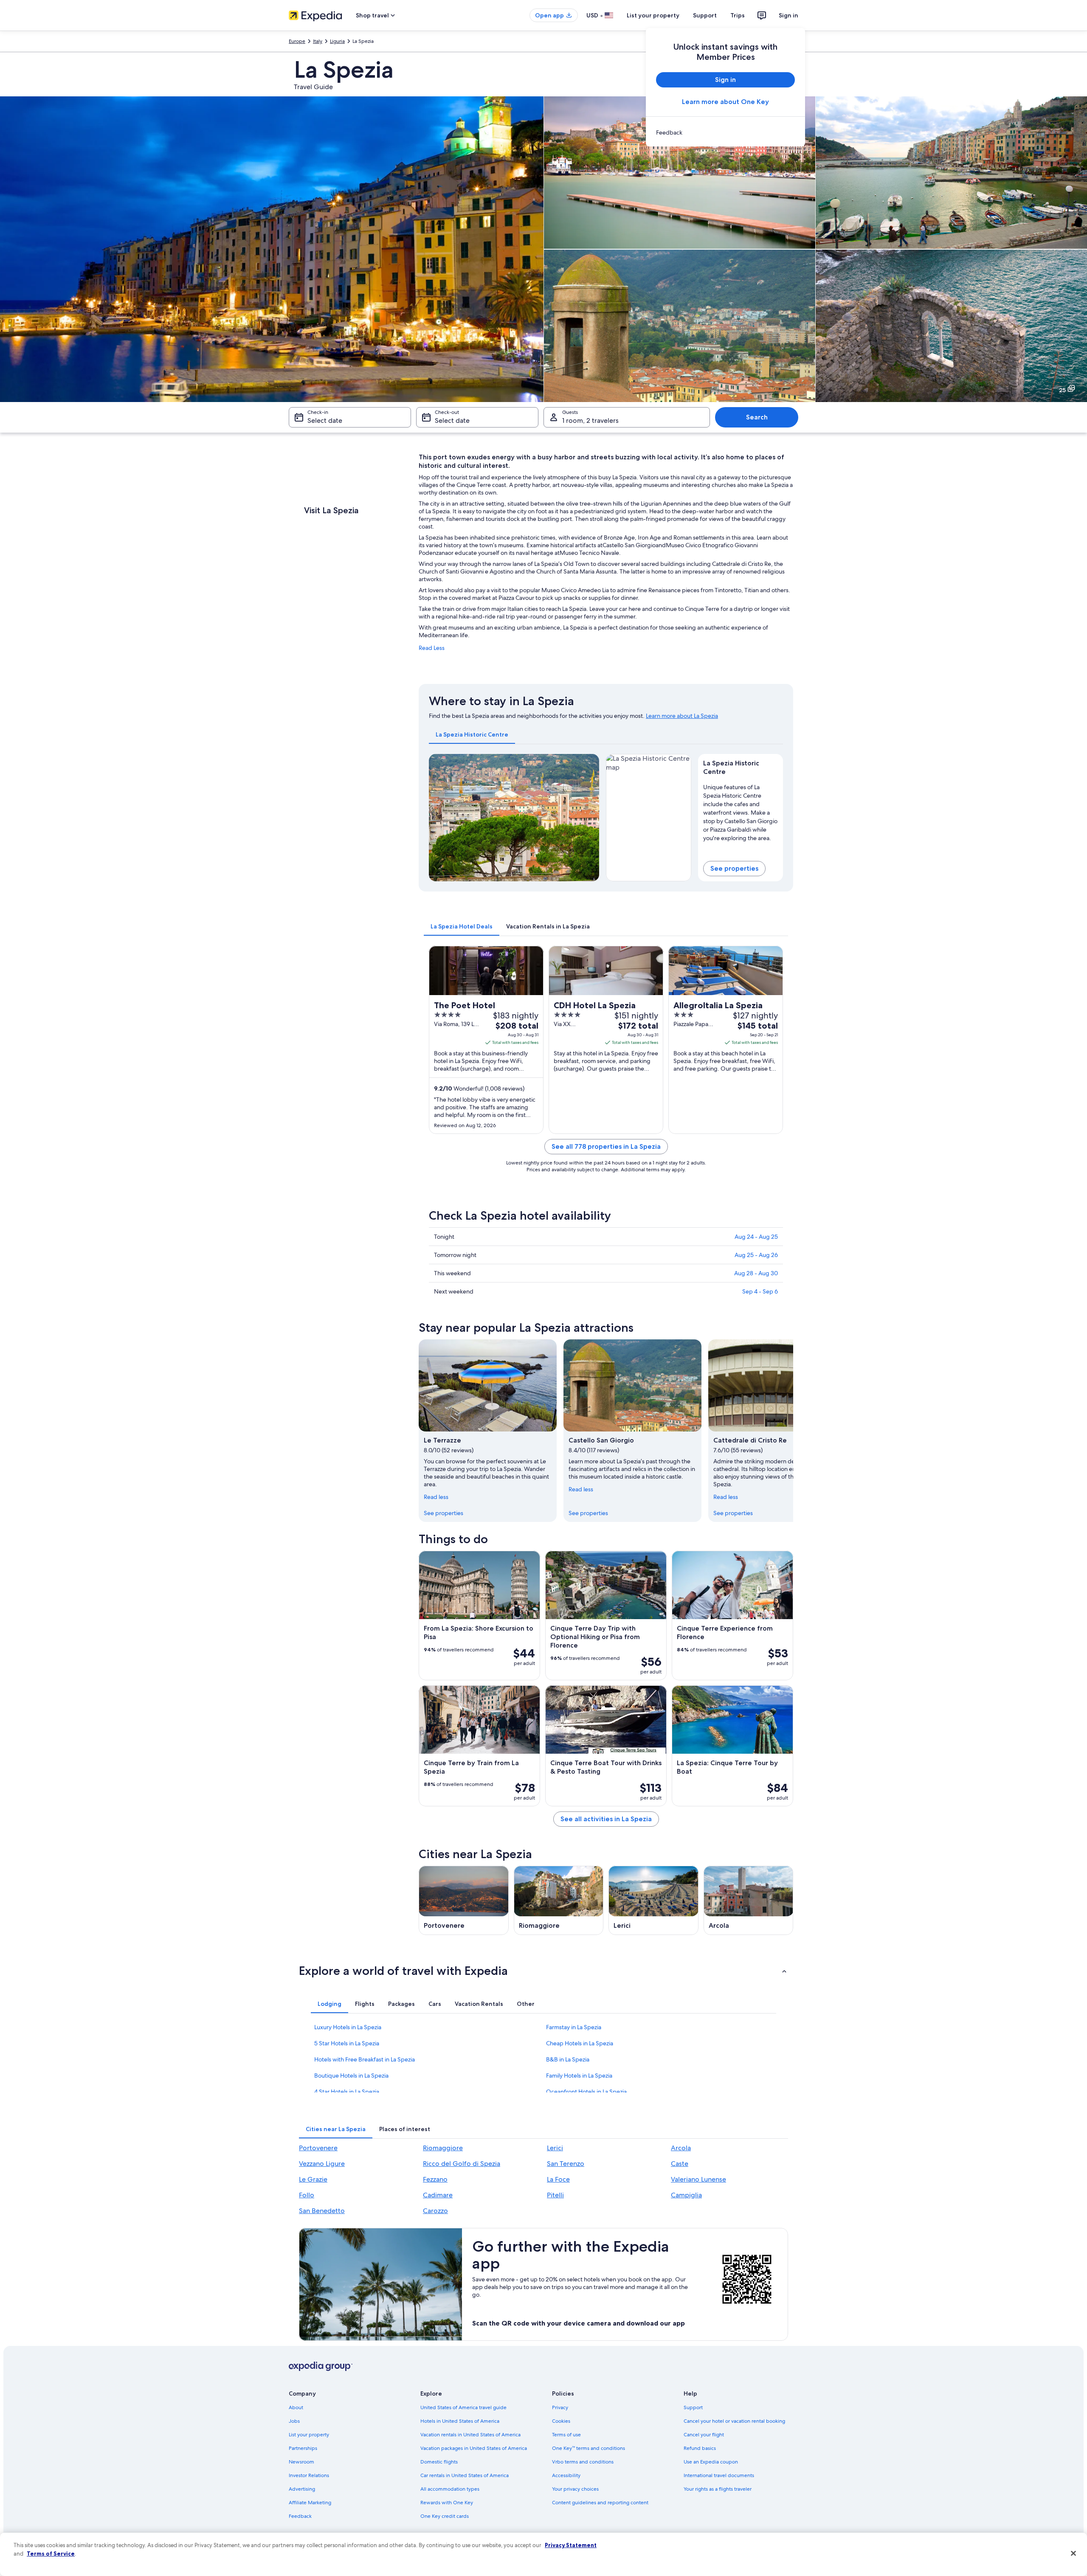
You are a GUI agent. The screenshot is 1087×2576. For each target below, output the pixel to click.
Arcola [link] (681, 2148)
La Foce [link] (558, 2179)
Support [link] (693, 2407)
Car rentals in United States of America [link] (465, 2475)
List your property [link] (309, 2435)
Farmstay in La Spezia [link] (574, 2027)
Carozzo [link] (435, 2211)
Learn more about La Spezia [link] (682, 716)
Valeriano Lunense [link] (698, 2179)
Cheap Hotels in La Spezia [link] (580, 2043)
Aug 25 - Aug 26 (756, 1255)
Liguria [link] (337, 41)
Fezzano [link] (435, 2179)
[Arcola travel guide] (749, 1900)
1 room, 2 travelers (590, 420)
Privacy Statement (571, 2545)
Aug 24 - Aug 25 (756, 1237)
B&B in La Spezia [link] (568, 2059)
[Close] (1073, 2554)
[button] (543, 1971)
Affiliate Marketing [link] (310, 2503)
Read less (436, 1497)
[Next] (589, 818)
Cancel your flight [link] (704, 2435)
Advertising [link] (302, 2489)
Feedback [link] (300, 2516)
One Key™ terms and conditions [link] (589, 2448)
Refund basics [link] (700, 2448)
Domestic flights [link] (439, 2462)
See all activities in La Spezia (606, 1819)
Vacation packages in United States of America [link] (474, 2448)
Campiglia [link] (686, 2195)
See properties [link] (444, 1513)
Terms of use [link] (566, 2435)
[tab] (472, 734)
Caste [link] (680, 2164)
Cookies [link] (561, 2421)
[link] (725, 132)
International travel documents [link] (719, 2475)
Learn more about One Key (725, 102)
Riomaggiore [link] (443, 2148)
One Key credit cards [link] (445, 2516)
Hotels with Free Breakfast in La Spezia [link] (365, 2059)
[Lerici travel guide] (653, 1900)
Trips (738, 15)
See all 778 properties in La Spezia (606, 1146)
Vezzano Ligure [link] (322, 2164)
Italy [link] (318, 41)
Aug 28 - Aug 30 (756, 1273)
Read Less (432, 648)
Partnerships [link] (303, 2448)
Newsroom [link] (301, 2462)
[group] (741, 811)
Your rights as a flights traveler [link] (718, 2489)
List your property (653, 15)
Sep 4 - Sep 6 (760, 1291)
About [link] (296, 2407)
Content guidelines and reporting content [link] (600, 2503)
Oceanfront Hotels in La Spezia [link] (586, 2092)
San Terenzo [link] (566, 2164)
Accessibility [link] (566, 2475)
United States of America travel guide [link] (463, 2407)
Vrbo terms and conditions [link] (583, 2462)
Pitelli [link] (555, 2195)
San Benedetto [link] (322, 2211)
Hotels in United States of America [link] (460, 2421)
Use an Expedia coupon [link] (711, 2462)
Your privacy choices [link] (575, 2489)
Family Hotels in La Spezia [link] (579, 2075)
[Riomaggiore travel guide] (559, 1900)
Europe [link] (297, 41)
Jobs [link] (294, 2421)
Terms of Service (51, 2554)
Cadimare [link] (438, 2195)
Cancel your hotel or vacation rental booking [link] (734, 2421)
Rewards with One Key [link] (447, 2503)
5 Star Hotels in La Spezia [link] (347, 2043)
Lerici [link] (555, 2148)
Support (705, 15)
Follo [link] (307, 2195)
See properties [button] (734, 868)
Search (757, 417)
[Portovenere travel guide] (464, 1900)
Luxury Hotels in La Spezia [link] (348, 2027)
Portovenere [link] (318, 2148)
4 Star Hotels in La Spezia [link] (347, 2092)
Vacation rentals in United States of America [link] (470, 2435)
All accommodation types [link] (450, 2489)
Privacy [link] (560, 2407)
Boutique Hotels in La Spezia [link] (351, 2075)
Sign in (788, 15)
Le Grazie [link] (313, 2179)
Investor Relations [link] (309, 2475)
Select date (325, 420)
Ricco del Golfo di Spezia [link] (462, 2164)
